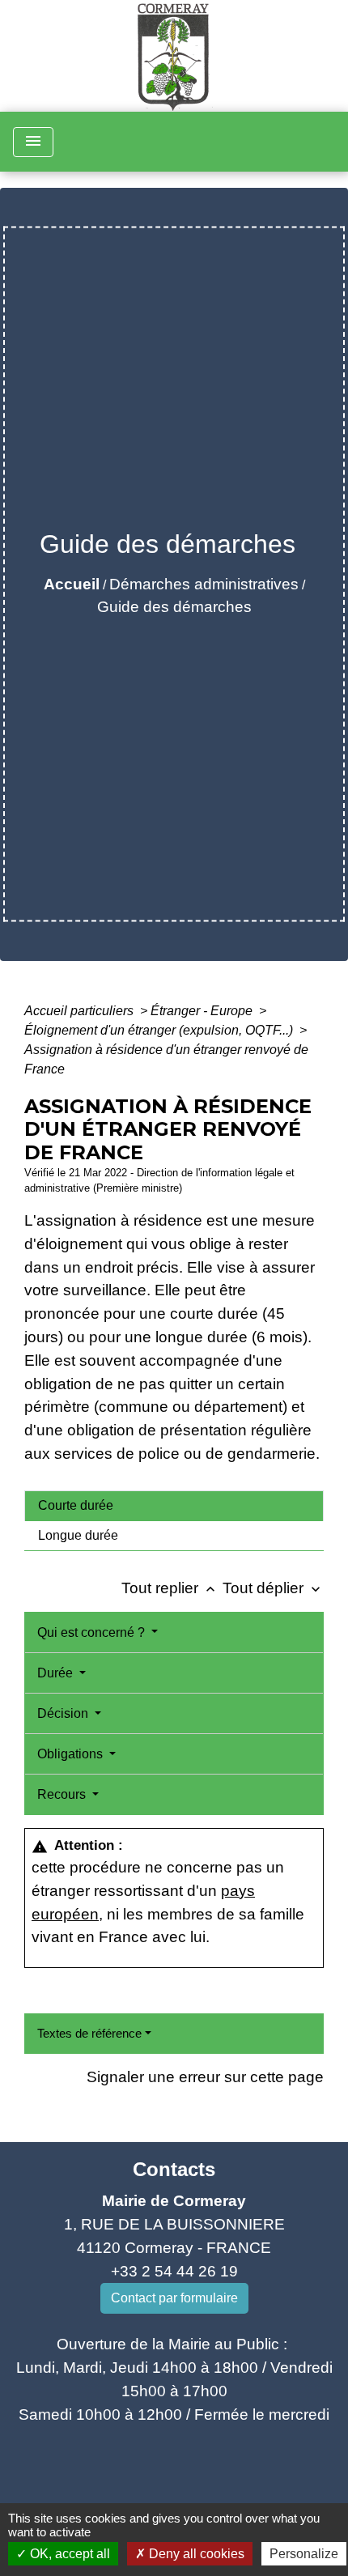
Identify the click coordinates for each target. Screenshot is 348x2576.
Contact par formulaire (174, 2298)
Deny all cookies (195, 2554)
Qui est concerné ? (93, 1632)
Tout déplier (273, 1588)
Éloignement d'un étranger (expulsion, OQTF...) (160, 1030)
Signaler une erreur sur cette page (205, 2077)
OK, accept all (68, 2554)
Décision (64, 1713)
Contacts (174, 2169)
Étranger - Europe (203, 1011)
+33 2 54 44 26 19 (174, 2271)
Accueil (72, 584)
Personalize (304, 2554)
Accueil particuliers (81, 1011)
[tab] (174, 1506)
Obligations (72, 1754)
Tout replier (170, 1588)
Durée (57, 1673)
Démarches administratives (204, 584)
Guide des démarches (174, 607)
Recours (63, 1794)
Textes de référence (89, 2033)
